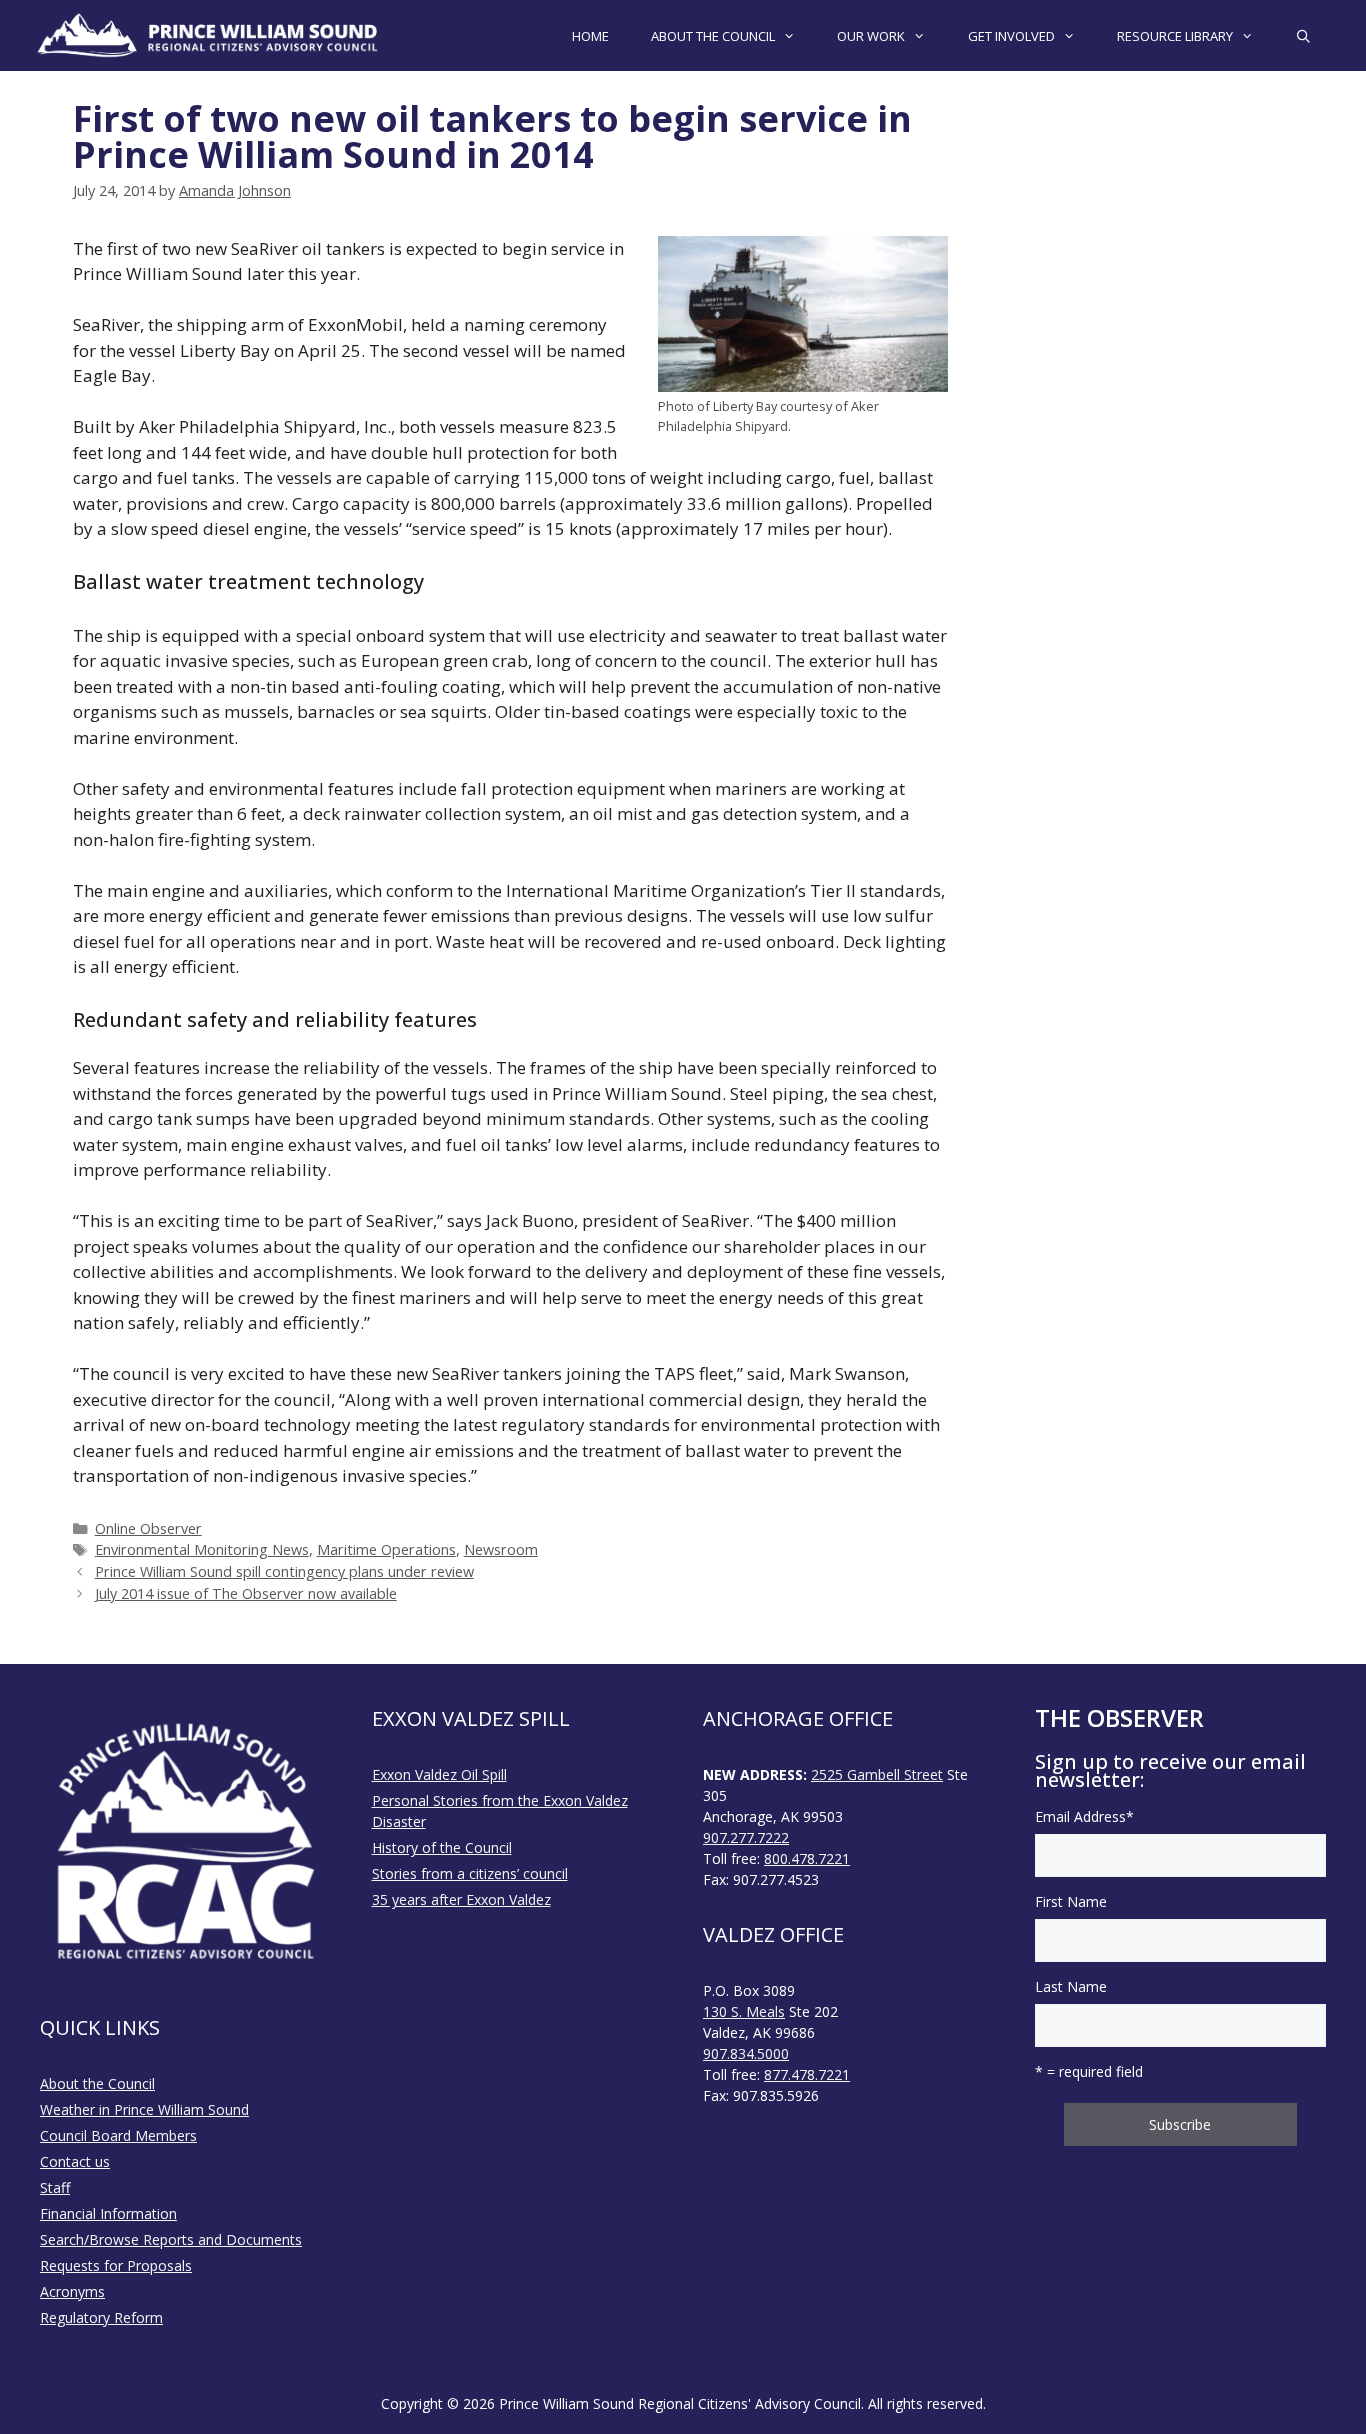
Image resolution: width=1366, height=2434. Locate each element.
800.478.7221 (807, 1858)
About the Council (97, 2083)
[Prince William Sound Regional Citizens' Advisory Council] (208, 36)
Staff (55, 2187)
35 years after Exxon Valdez (461, 1899)
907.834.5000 (746, 2053)
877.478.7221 (807, 2074)
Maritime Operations (386, 1549)
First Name (1071, 1901)
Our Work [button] (871, 36)
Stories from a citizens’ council (470, 1873)
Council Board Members (118, 2135)
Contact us (75, 2161)
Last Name (1071, 1986)
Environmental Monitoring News (202, 1549)
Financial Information (108, 2213)
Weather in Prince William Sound (144, 2109)
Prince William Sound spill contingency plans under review (284, 1571)
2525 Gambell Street (877, 1774)
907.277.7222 (746, 1837)
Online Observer (148, 1528)
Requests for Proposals (116, 2265)
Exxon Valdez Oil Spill (439, 1774)
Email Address (1084, 1816)
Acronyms (72, 2291)
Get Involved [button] (1011, 36)
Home (590, 36)
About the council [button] (713, 36)
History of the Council (442, 1847)
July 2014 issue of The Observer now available (246, 1593)
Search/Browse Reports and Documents (171, 2239)
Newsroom (501, 1549)
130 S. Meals (744, 2011)
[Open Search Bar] (1303, 36)
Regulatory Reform (101, 2317)
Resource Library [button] (1175, 36)
